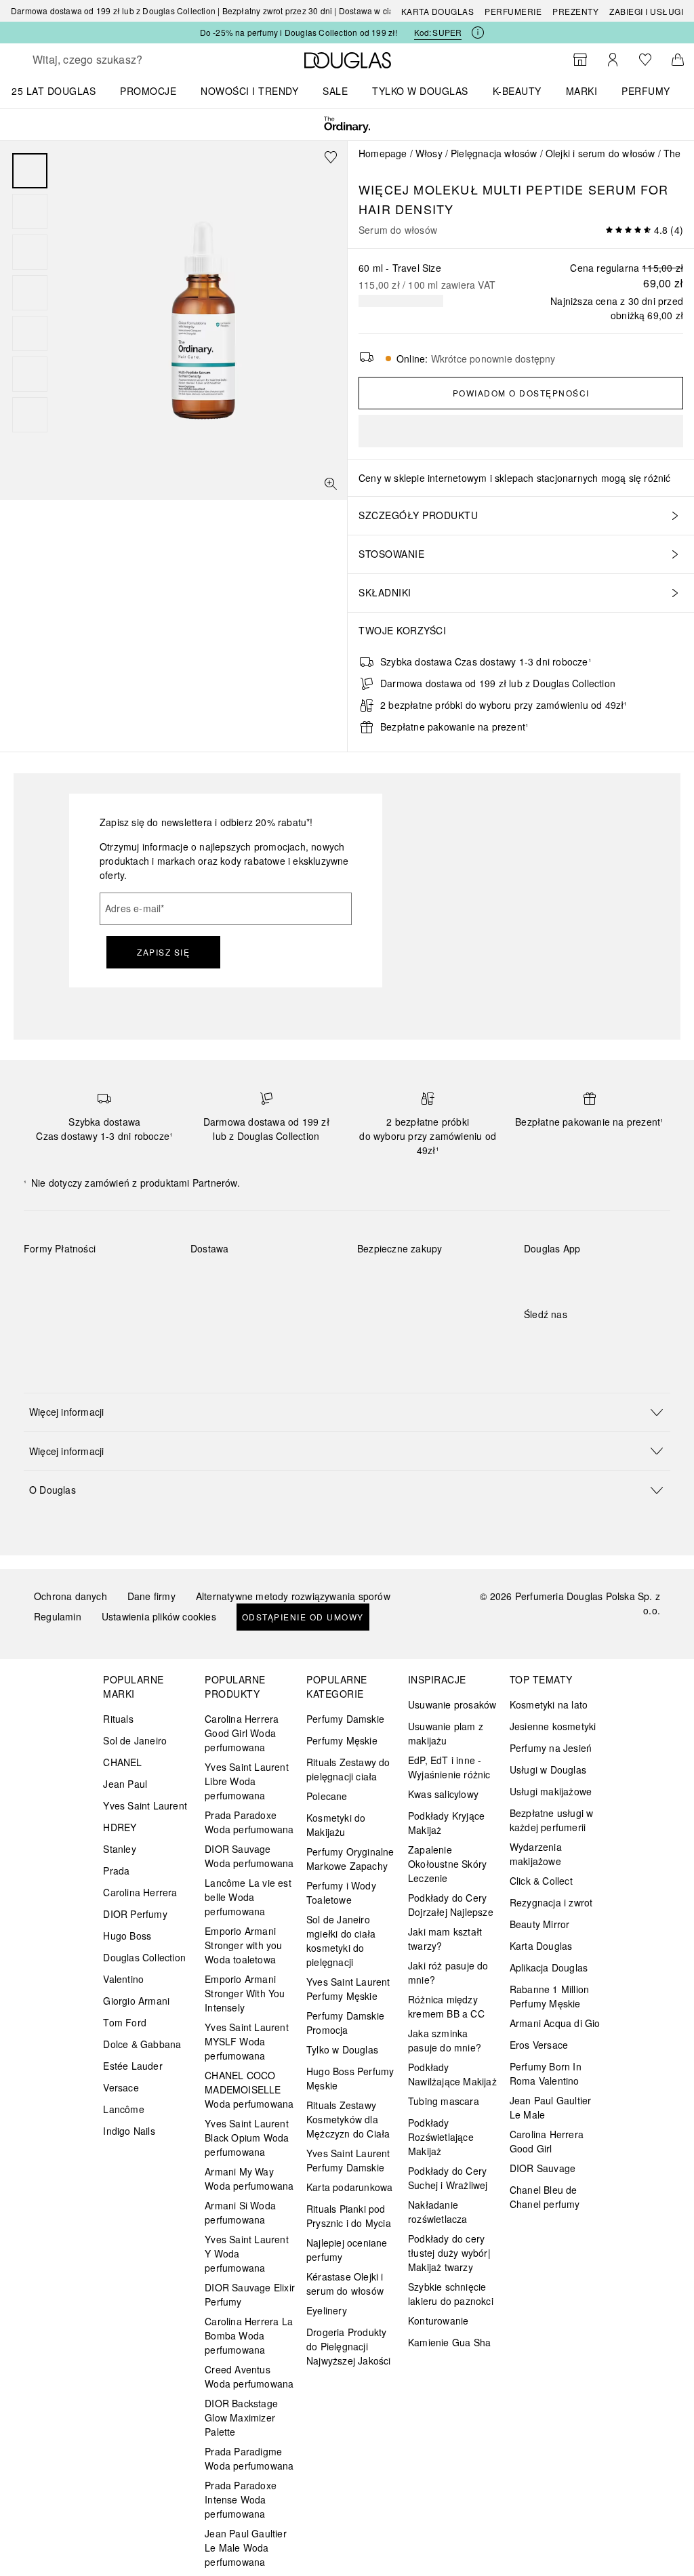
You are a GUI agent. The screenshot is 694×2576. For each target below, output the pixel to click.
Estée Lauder (132, 2066)
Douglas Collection (144, 1957)
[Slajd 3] (30, 252)
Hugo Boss (127, 1936)
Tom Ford (125, 2022)
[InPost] (261, 1280)
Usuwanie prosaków (452, 1704)
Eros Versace (539, 2045)
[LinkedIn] (629, 1342)
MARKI (582, 91)
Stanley (119, 1849)
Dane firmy (151, 1596)
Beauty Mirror (540, 1924)
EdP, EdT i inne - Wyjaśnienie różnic (449, 1767)
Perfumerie (513, 11)
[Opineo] (384, 1284)
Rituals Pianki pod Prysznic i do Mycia (349, 2216)
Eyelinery (327, 2310)
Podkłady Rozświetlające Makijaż (441, 2137)
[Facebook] (534, 1342)
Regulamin (58, 1616)
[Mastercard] (95, 1280)
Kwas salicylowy (443, 1794)
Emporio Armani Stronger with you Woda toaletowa (243, 1945)
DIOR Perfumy (135, 1914)
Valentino (123, 1979)
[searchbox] (129, 60)
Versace (121, 2087)
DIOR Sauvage (543, 2168)
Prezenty (575, 11)
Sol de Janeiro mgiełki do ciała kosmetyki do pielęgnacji (341, 1941)
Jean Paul (125, 1784)
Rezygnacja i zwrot (551, 1902)
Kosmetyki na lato (549, 1704)
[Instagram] (558, 1342)
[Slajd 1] (30, 171)
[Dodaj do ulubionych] (331, 157)
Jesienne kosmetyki (553, 1726)
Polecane (327, 1796)
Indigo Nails (129, 2131)
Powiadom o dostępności (521, 393)
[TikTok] (605, 1342)
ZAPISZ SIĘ (163, 952)
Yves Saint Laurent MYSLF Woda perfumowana (247, 2041)
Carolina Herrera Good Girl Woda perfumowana (242, 1733)
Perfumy (646, 91)
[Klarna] (46, 1280)
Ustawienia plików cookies (159, 1616)
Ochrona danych (70, 1596)
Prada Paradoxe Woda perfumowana (249, 1822)
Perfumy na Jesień (551, 1748)
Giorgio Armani (136, 2001)
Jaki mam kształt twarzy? (445, 1939)
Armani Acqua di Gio (555, 2023)
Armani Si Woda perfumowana (240, 2212)
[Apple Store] (629, 1276)
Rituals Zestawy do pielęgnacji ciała (348, 1769)
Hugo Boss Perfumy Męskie (350, 2078)
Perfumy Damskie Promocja (345, 2023)
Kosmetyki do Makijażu (336, 1825)
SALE (335, 91)
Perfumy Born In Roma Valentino (546, 2073)
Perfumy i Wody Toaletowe (341, 1893)
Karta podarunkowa (349, 2187)
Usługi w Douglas (548, 1770)
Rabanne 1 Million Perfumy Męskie (549, 1996)
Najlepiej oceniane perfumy (347, 2250)
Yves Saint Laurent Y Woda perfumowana (247, 2253)
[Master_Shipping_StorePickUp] (213, 1311)
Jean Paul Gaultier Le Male (551, 2107)
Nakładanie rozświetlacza (438, 2212)
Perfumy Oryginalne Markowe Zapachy (350, 1859)
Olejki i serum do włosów (600, 153)
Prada (116, 1870)
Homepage (383, 153)
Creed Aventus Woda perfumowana (249, 2376)
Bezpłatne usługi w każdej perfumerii (552, 1820)
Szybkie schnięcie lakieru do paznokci (451, 2294)
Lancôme (123, 2109)
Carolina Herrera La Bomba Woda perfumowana (249, 2335)
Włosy (429, 153)
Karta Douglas (438, 11)
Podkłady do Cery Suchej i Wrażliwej (448, 2178)
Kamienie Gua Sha (449, 2342)
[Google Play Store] (558, 1276)
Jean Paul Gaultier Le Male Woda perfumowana (246, 2548)
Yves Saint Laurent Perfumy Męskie (348, 1989)
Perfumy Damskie (345, 1719)
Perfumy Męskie (342, 1740)
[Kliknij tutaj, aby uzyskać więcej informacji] (478, 33)
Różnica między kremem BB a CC (446, 2006)
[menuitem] (62, 91)
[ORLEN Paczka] (309, 1280)
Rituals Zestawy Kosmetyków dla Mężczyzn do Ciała (348, 2119)
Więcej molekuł (419, 189)
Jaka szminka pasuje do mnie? (445, 2040)
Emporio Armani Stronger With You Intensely (245, 1993)
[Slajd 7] (30, 415)
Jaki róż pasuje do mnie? (448, 1972)
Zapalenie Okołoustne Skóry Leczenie (447, 1864)
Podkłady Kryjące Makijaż (446, 1823)
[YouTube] (581, 1342)
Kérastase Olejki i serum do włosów (345, 2284)
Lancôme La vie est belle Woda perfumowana (248, 1897)
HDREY (120, 1827)
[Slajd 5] (30, 333)
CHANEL (122, 1762)
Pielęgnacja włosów (494, 153)
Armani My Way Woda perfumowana (249, 2179)
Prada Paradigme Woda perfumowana (249, 2458)
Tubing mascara (444, 2101)
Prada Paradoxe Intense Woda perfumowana (241, 2499)
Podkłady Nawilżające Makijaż (452, 2074)
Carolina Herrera (140, 1892)
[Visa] (143, 1280)
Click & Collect (541, 1881)
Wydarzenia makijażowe (536, 1854)
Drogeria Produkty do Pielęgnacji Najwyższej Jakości (349, 2346)
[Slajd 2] (30, 211)
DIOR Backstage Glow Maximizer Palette (241, 2417)
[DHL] (213, 1280)
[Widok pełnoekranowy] (331, 484)
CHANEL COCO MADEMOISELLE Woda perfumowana (249, 2089)
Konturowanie (438, 2321)
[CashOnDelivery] (95, 1311)
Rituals (118, 1719)
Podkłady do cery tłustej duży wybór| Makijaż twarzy (449, 2253)
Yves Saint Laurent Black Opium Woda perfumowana (247, 2138)
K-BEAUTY (517, 91)
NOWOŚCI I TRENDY (249, 91)
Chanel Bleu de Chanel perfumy (545, 2197)
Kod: (438, 32)
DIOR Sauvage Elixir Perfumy (250, 2294)
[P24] (46, 1311)
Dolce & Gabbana (142, 2044)
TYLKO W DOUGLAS (420, 91)
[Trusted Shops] (400, 1263)
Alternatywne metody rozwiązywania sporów (293, 1596)
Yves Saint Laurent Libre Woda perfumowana (247, 1781)
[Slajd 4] (30, 293)
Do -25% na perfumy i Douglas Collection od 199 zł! (299, 32)
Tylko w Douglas (342, 2049)
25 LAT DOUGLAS (54, 91)
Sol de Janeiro (135, 1740)
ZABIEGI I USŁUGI (646, 11)
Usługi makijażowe (551, 1791)
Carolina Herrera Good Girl (547, 2141)
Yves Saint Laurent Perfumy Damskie (348, 2160)
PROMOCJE (148, 91)
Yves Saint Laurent (145, 1805)
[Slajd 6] (30, 374)
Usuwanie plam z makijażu (446, 1733)
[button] (347, 1412)
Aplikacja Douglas (549, 1967)
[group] (30, 293)
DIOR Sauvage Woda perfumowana (249, 1856)
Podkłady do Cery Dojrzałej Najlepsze (451, 1905)
